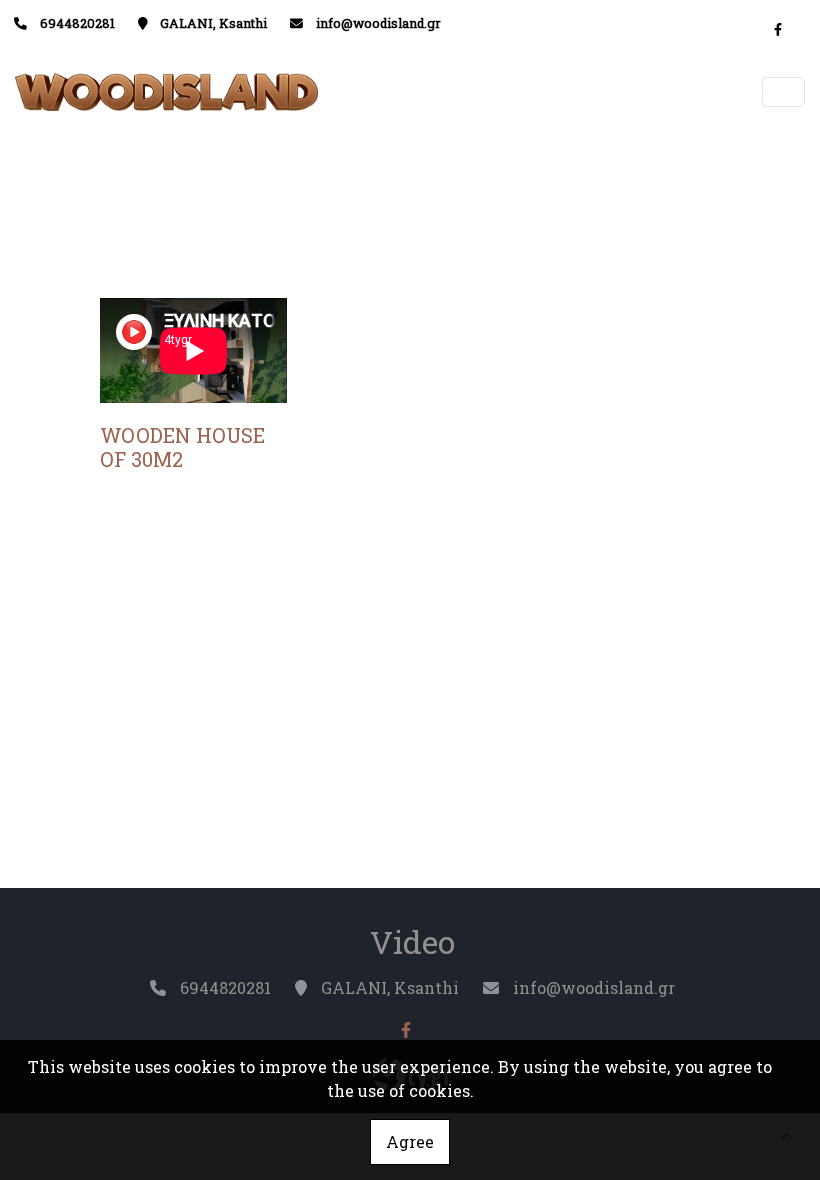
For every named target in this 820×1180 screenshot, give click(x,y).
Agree (410, 1141)
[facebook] (778, 29)
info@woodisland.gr (378, 23)
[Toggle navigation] (784, 92)
